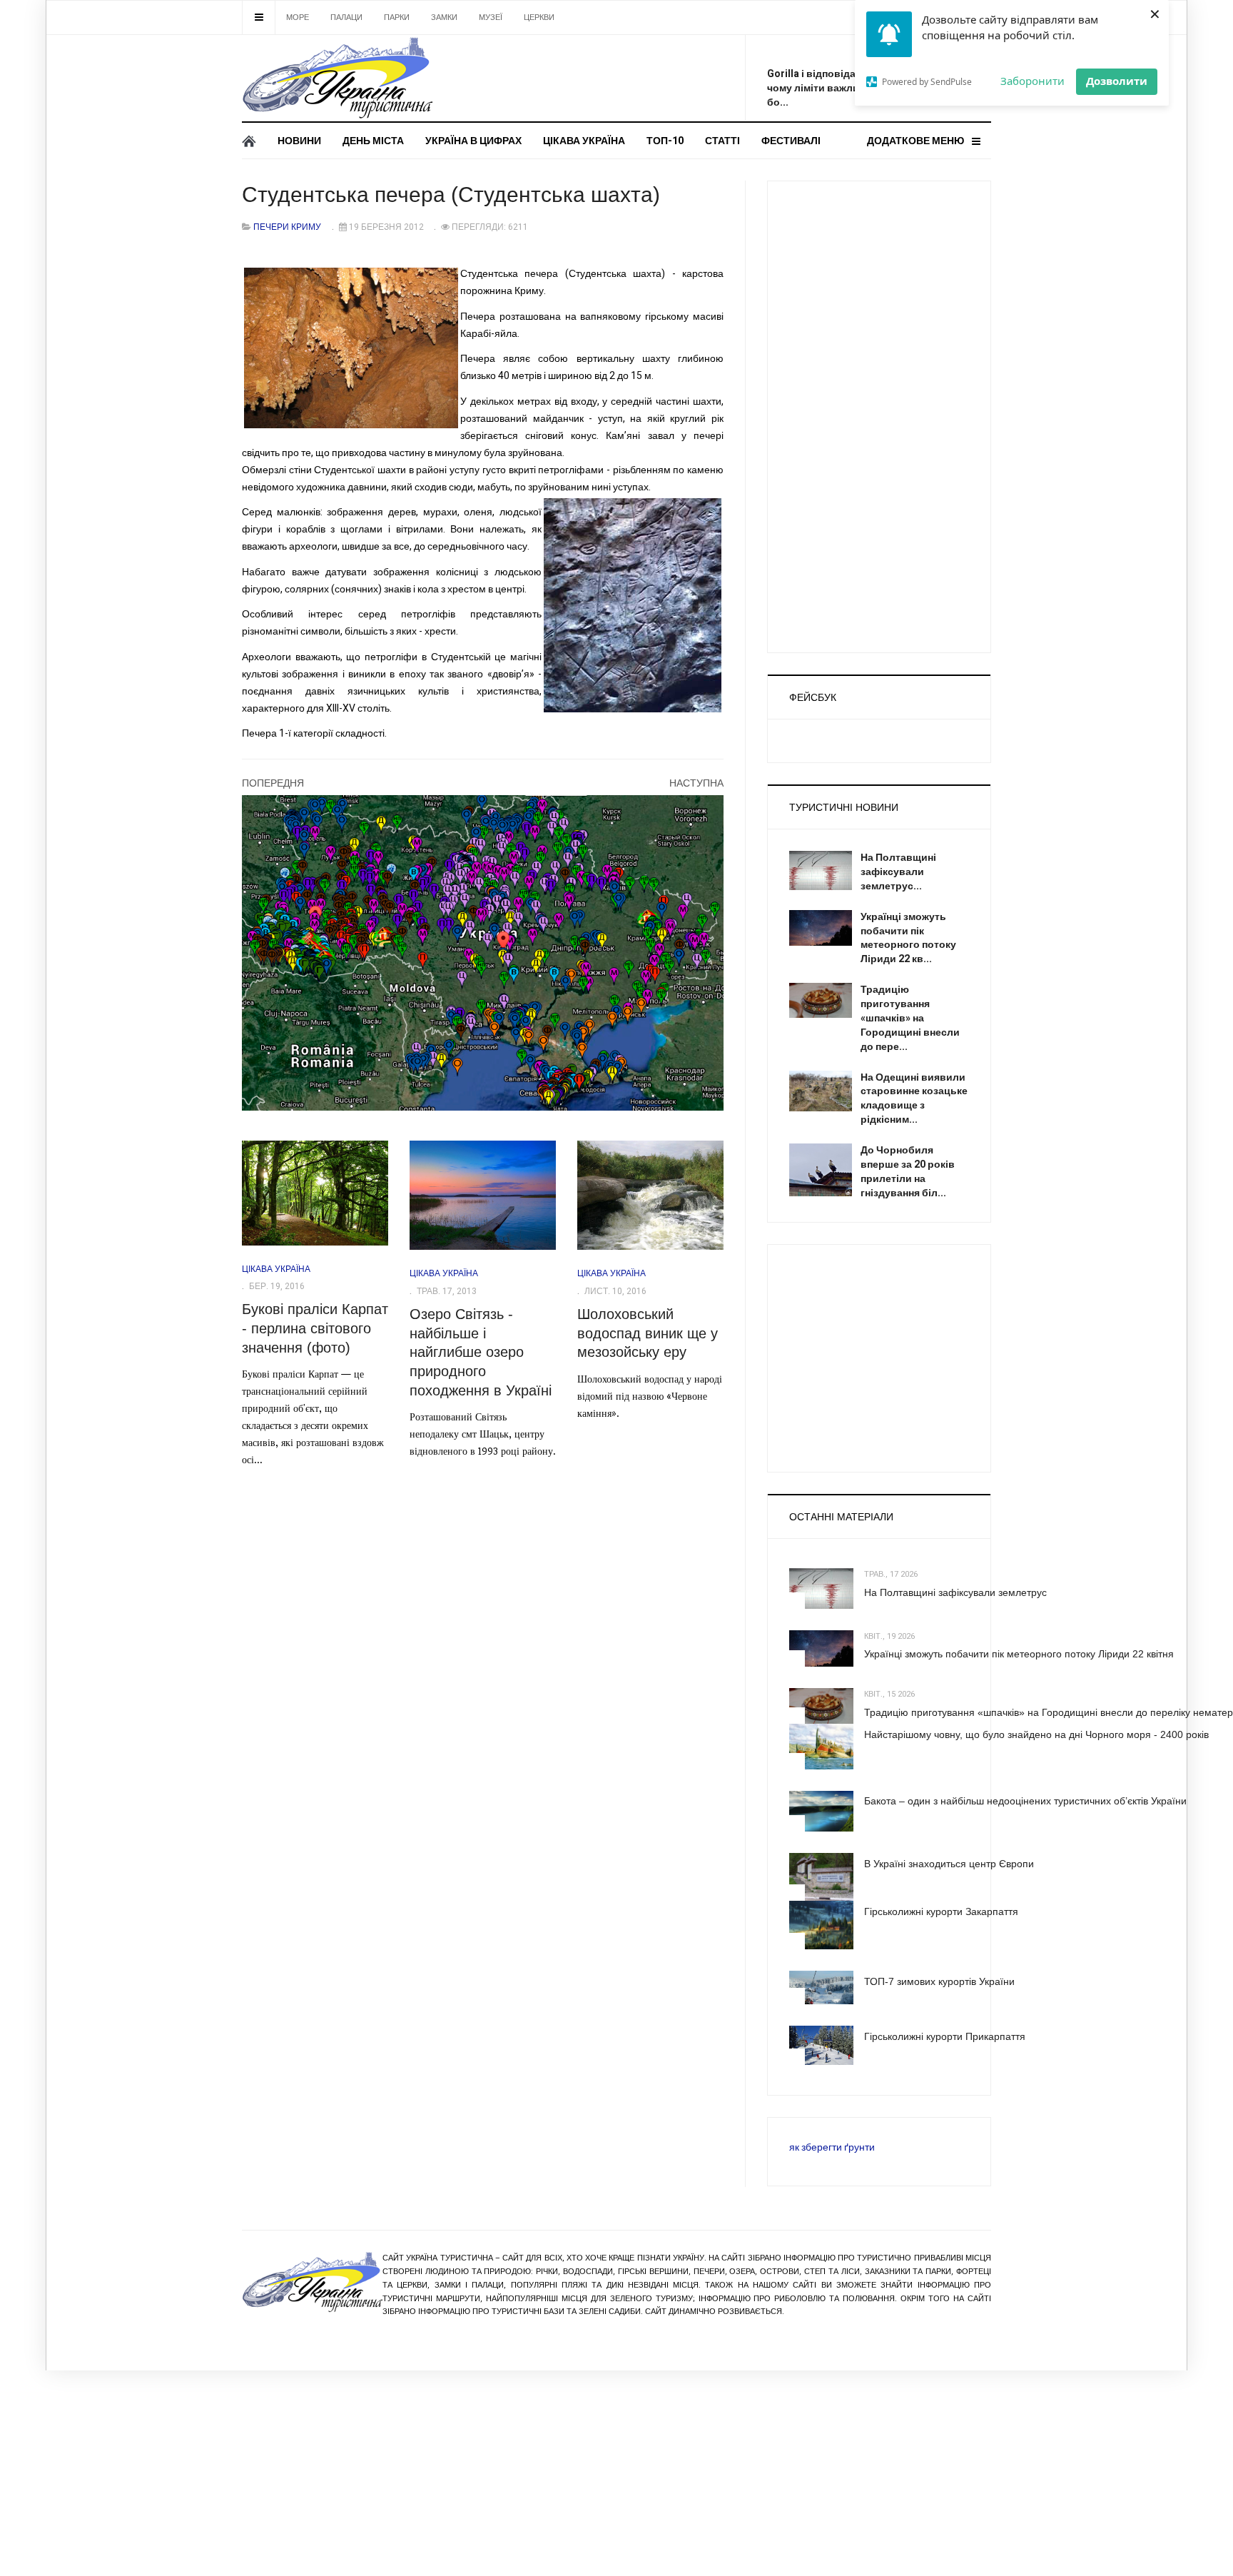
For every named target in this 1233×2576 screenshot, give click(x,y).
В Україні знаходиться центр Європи (949, 1864)
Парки (397, 17)
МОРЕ (298, 17)
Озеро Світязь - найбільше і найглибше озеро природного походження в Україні (481, 1352)
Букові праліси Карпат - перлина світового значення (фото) (315, 1328)
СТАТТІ (722, 141)
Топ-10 (665, 141)
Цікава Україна (584, 141)
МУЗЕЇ (491, 17)
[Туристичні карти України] (483, 953)
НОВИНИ (299, 141)
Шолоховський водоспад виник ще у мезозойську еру (648, 1333)
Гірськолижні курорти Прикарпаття (945, 2036)
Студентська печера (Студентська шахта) (451, 195)
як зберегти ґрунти (832, 2147)
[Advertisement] (624, 75)
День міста (373, 141)
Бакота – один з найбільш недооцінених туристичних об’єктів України (1025, 1801)
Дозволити (1117, 81)
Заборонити (1032, 81)
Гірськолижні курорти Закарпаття (941, 1911)
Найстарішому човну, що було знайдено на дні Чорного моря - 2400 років (1036, 1734)
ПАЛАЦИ (346, 17)
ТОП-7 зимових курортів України (939, 1981)
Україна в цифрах (473, 141)
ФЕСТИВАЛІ (791, 141)
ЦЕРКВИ (539, 17)
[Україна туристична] (337, 78)
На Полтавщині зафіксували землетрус (955, 1592)
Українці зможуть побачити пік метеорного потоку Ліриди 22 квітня (1019, 1654)
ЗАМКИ (444, 17)
